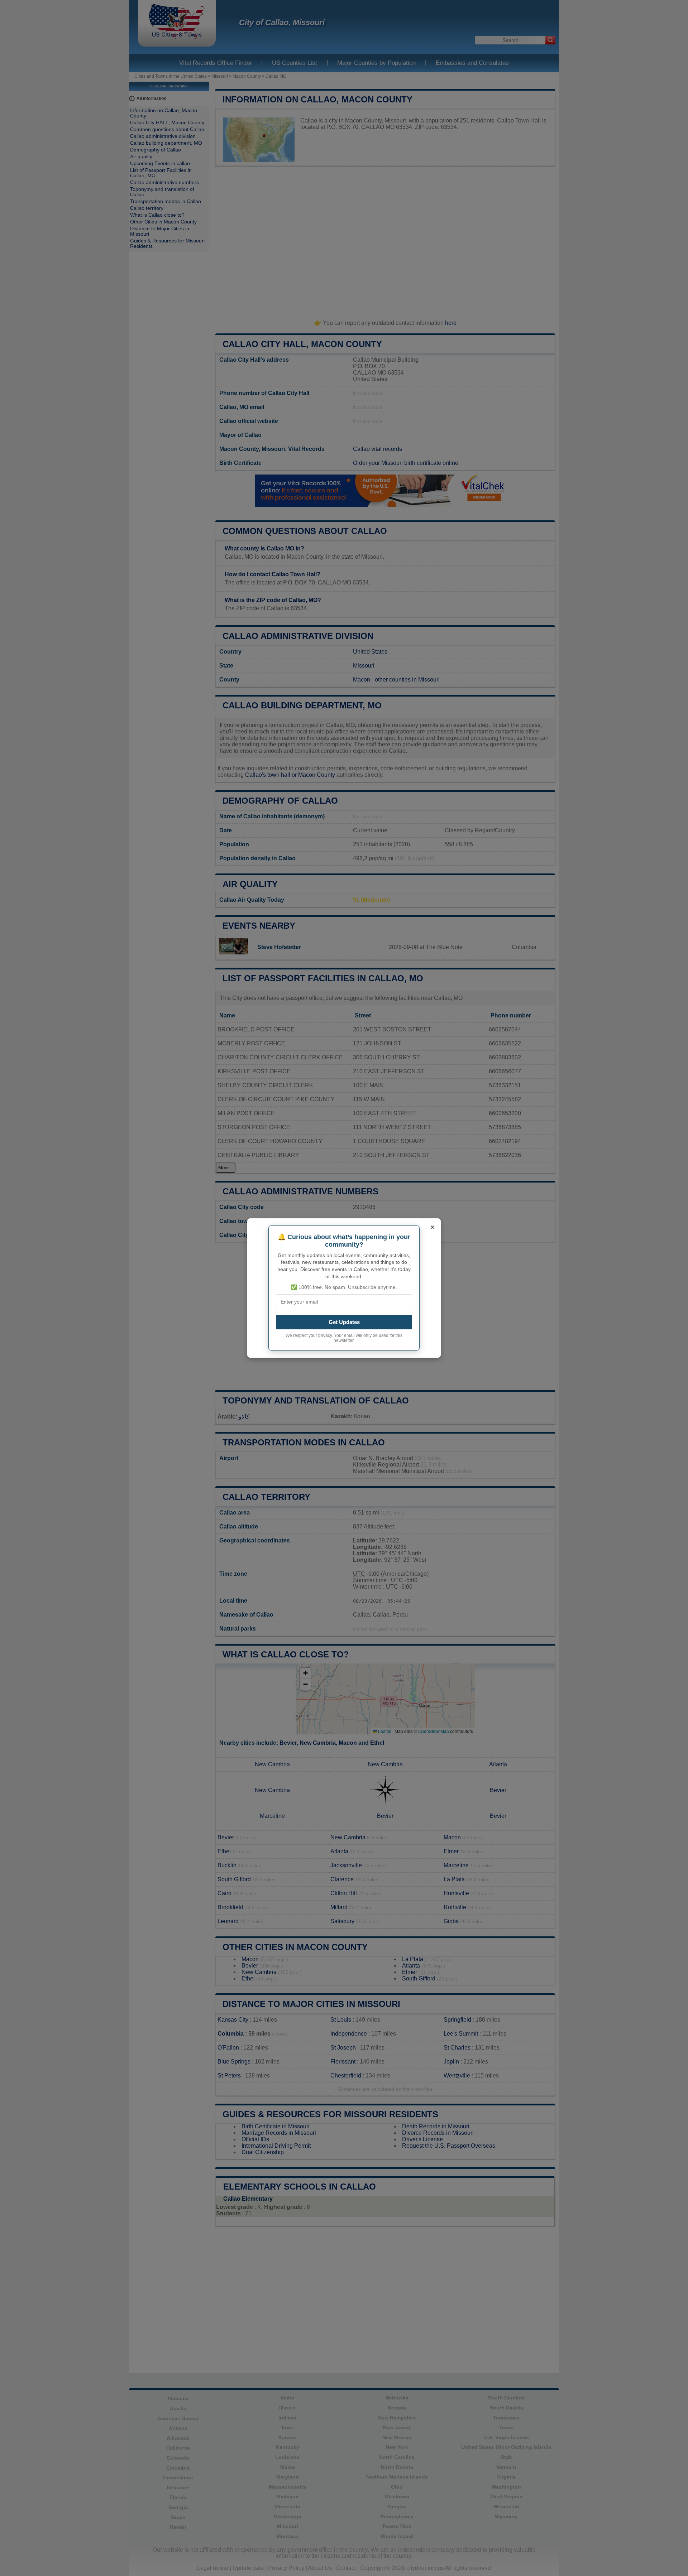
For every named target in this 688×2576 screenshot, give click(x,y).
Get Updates (344, 1322)
